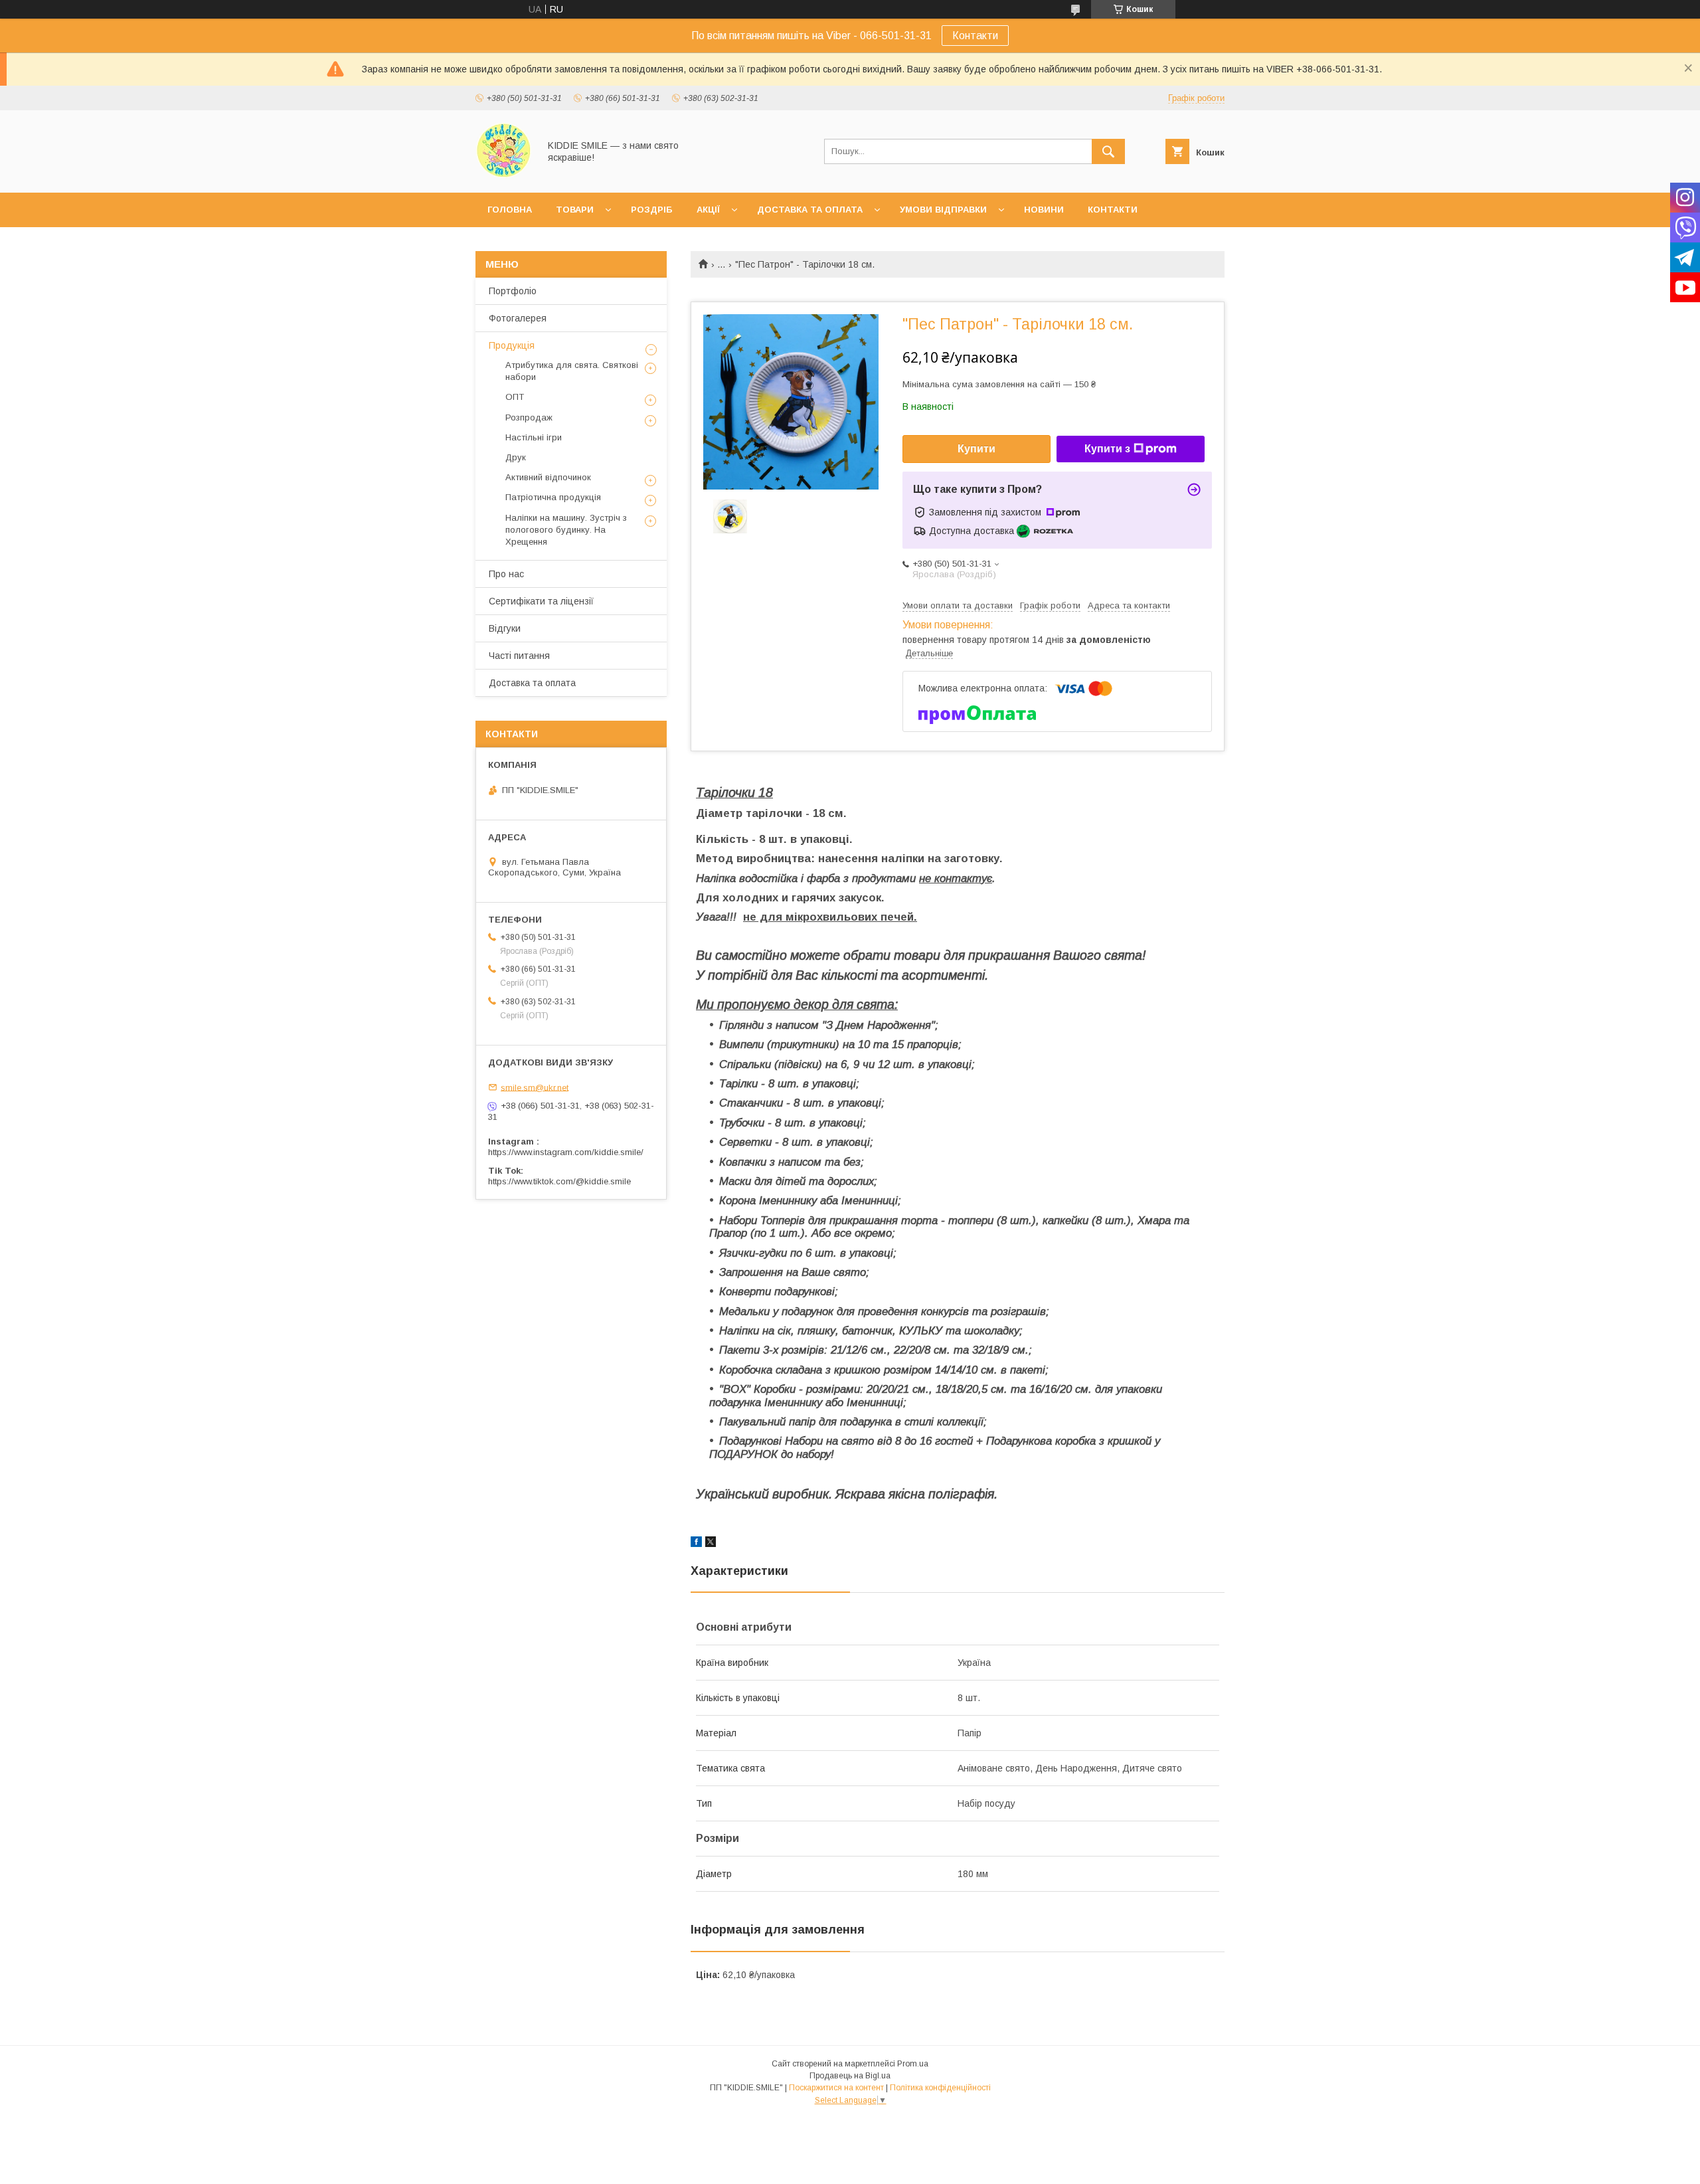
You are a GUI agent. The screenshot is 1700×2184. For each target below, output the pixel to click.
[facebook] (696, 1544)
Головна (510, 210)
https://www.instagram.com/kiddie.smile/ (566, 1152)
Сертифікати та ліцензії (541, 601)
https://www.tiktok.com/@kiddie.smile (559, 1181)
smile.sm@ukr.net (535, 1087)
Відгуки (505, 628)
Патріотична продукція (553, 497)
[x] (711, 1544)
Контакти (975, 36)
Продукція (512, 345)
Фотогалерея (518, 318)
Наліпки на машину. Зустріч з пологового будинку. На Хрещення (566, 530)
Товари (575, 210)
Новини (1044, 210)
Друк (516, 457)
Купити (977, 449)
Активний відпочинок (548, 477)
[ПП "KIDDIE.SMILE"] (504, 175)
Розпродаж (529, 417)
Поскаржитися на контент (836, 2088)
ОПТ (515, 397)
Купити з (1107, 449)
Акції (708, 210)
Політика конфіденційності (940, 2088)
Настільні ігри (534, 437)
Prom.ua (913, 2064)
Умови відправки (943, 210)
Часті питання (519, 656)
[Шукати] (1108, 151)
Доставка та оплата (810, 210)
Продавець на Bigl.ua (850, 2076)
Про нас (506, 574)
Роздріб (652, 210)
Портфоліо (513, 291)
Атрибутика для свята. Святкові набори (572, 371)
